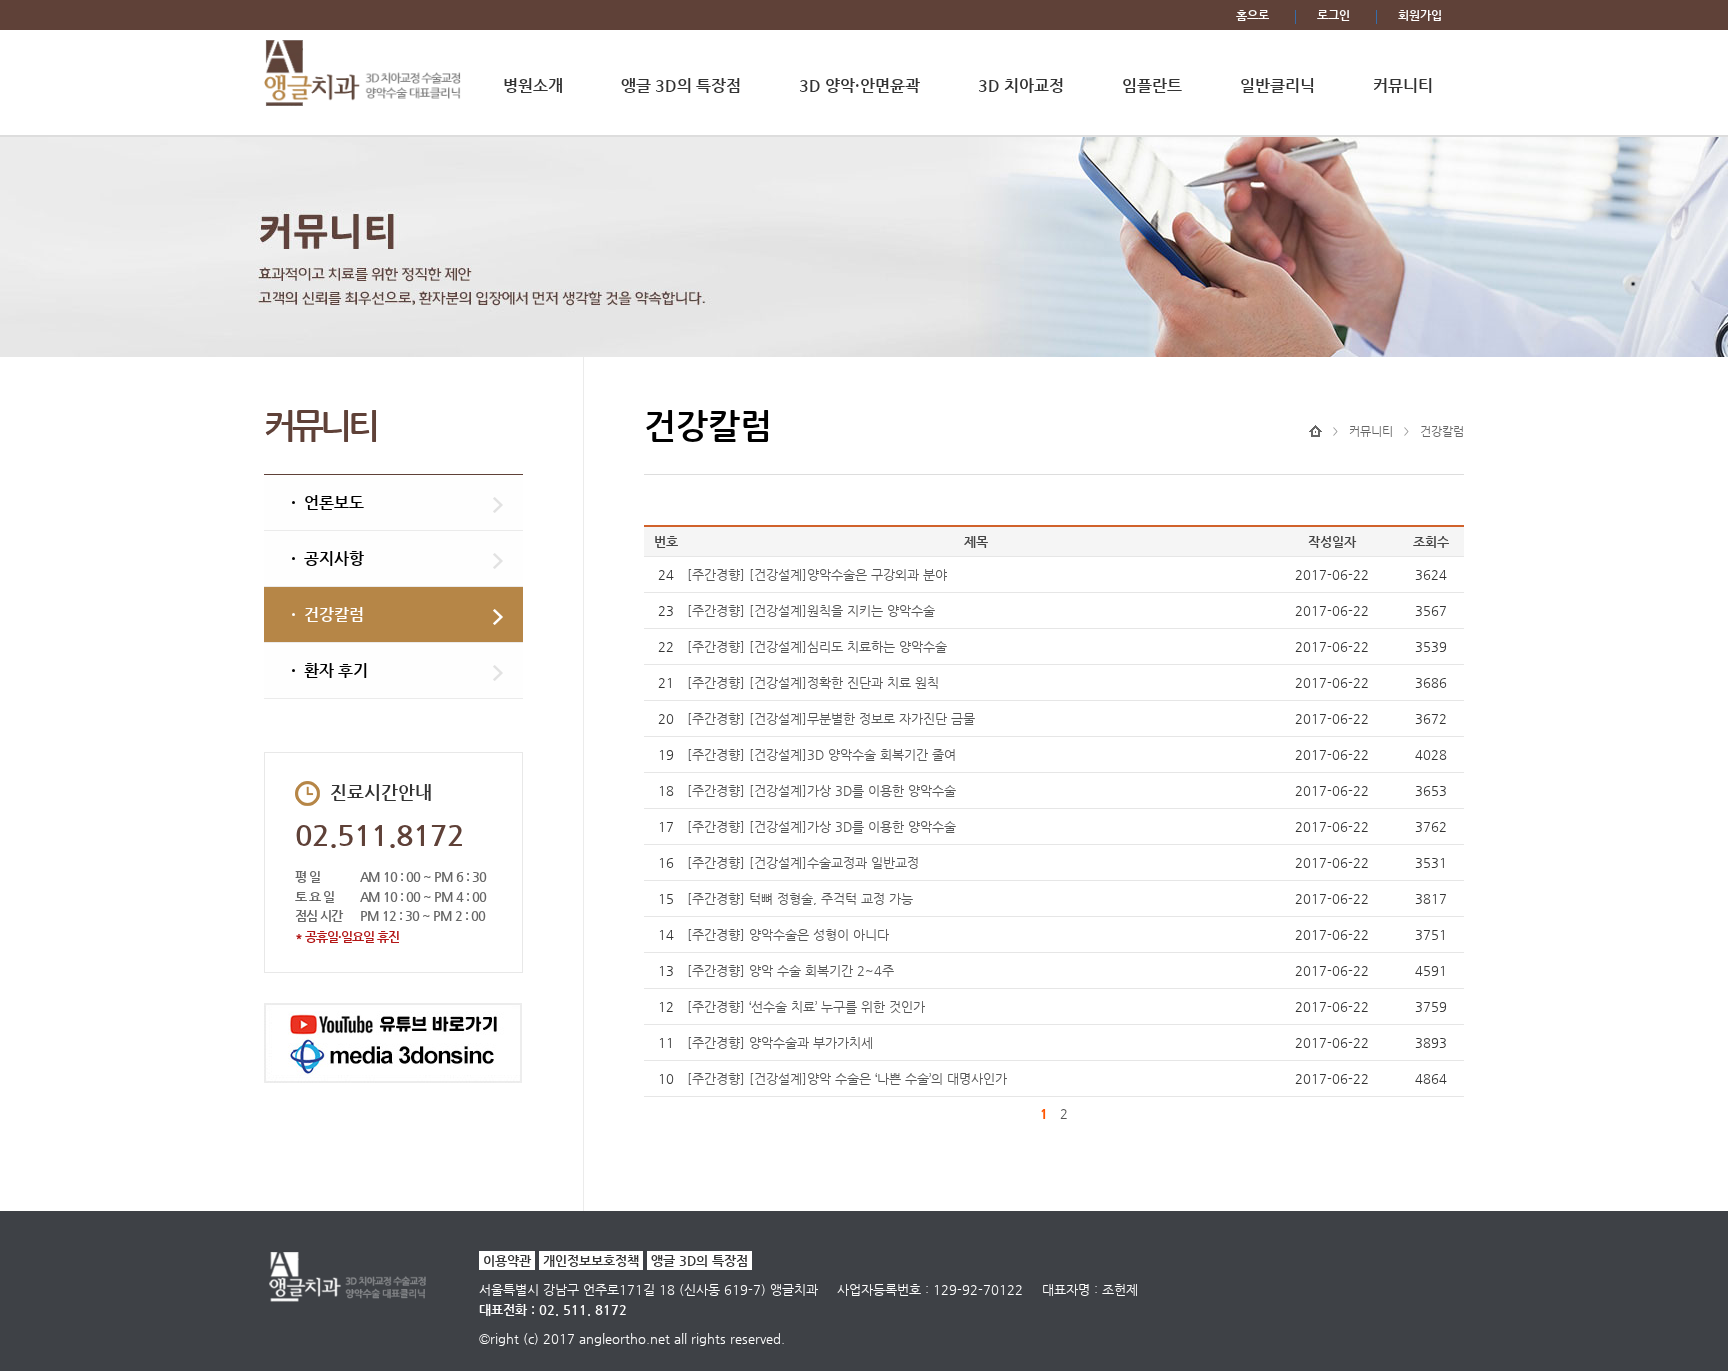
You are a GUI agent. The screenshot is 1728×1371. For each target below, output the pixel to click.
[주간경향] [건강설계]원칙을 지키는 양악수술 (811, 610)
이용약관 (507, 1260)
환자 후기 (336, 670)
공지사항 (334, 558)
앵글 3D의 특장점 (699, 1260)
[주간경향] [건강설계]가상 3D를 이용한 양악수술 (821, 790)
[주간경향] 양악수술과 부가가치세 (780, 1042)
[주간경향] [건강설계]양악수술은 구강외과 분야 (817, 574)
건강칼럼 (334, 614)
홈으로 (1252, 15)
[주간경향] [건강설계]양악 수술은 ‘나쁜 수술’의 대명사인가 (847, 1078)
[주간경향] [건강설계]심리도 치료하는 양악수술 (817, 646)
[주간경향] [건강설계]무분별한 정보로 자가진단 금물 (831, 718)
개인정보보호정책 (591, 1260)
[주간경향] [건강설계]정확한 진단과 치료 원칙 (813, 682)
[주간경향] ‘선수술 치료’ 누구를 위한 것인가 (806, 1006)
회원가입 (1420, 15)
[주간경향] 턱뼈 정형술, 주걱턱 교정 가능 (800, 898)
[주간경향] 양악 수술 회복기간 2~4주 (790, 970)
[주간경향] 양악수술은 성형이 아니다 (788, 934)
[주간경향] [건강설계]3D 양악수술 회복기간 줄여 (821, 754)
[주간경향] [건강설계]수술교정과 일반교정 (803, 862)
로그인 (1333, 15)
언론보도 (334, 502)
